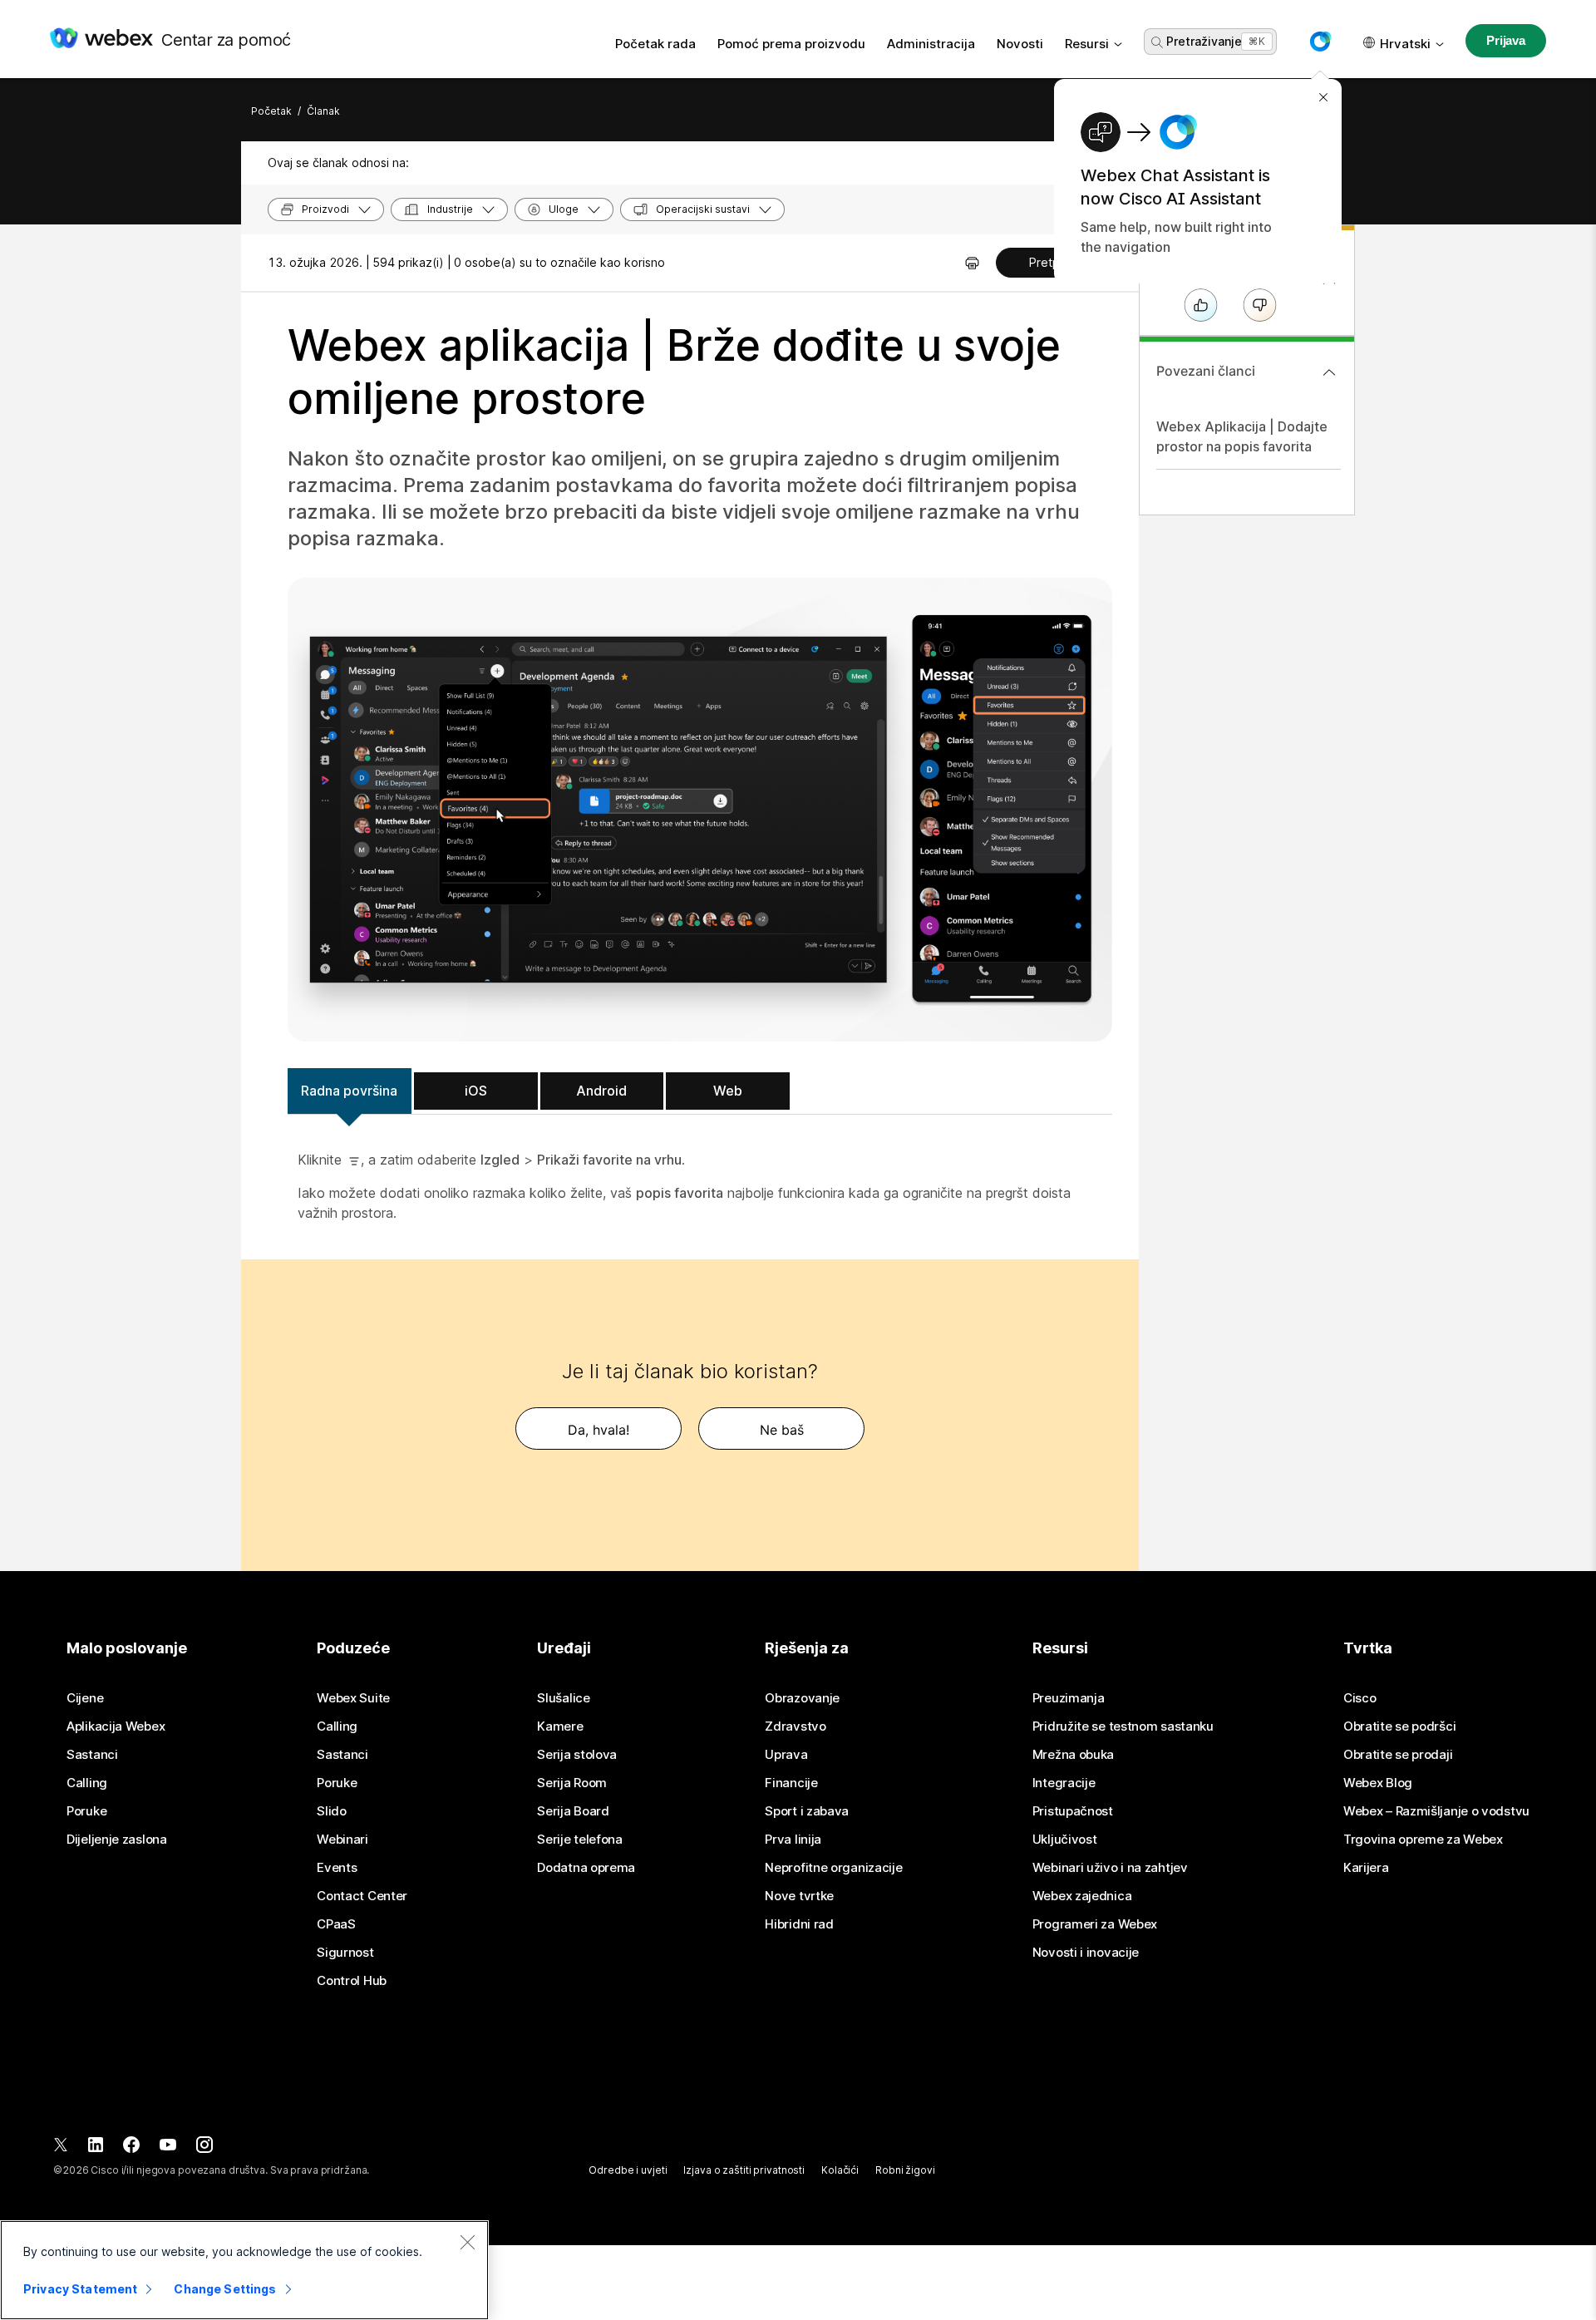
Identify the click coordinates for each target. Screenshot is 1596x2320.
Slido (332, 1811)
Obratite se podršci (1399, 1726)
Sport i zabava (807, 1811)
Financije (791, 1783)
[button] (1320, 42)
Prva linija (793, 1840)
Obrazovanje (802, 1698)
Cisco (1360, 1698)
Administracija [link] (931, 44)
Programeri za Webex (1095, 1924)
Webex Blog (1378, 1783)
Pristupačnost (1073, 1811)
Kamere (560, 1726)
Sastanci (92, 1755)
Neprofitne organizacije (833, 1868)
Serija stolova (577, 1755)
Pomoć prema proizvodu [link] (791, 44)
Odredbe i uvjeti (628, 2170)
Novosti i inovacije (1086, 1953)
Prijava (1506, 40)
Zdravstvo (795, 1726)
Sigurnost (345, 1953)
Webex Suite (353, 1698)
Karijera (1366, 1868)
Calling (87, 1783)
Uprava (786, 1755)
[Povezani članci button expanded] (1329, 372)
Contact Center (362, 1896)
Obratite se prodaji (1398, 1755)
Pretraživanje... (1208, 41)
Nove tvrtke (799, 1896)
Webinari (342, 1840)
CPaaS (336, 1924)
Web (728, 1091)
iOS (476, 1091)
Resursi (1087, 44)
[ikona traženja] (1157, 42)
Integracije (1064, 1783)
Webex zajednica (1082, 1896)
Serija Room (572, 1783)
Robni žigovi (905, 2170)
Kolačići (840, 2170)
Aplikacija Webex (116, 1726)
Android (601, 1091)
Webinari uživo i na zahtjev (1110, 1868)
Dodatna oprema (586, 1868)
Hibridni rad (799, 1924)
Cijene (85, 1698)
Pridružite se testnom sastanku (1123, 1726)
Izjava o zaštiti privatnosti (744, 2170)
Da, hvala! (598, 1430)
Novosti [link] (1020, 44)
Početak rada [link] (655, 44)
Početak (271, 111)
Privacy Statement (80, 2289)
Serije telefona (580, 1840)
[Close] (467, 2242)
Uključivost (1065, 1840)
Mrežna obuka (1073, 1755)
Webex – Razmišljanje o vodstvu (1436, 1811)
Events (337, 1868)
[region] (244, 2270)
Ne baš (782, 1430)
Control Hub (352, 1981)
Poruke (86, 1811)
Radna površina (349, 1091)
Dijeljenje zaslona (117, 1840)
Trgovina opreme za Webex (1423, 1840)
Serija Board (573, 1811)
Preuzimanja (1069, 1698)
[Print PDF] (972, 263)
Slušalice (563, 1698)
